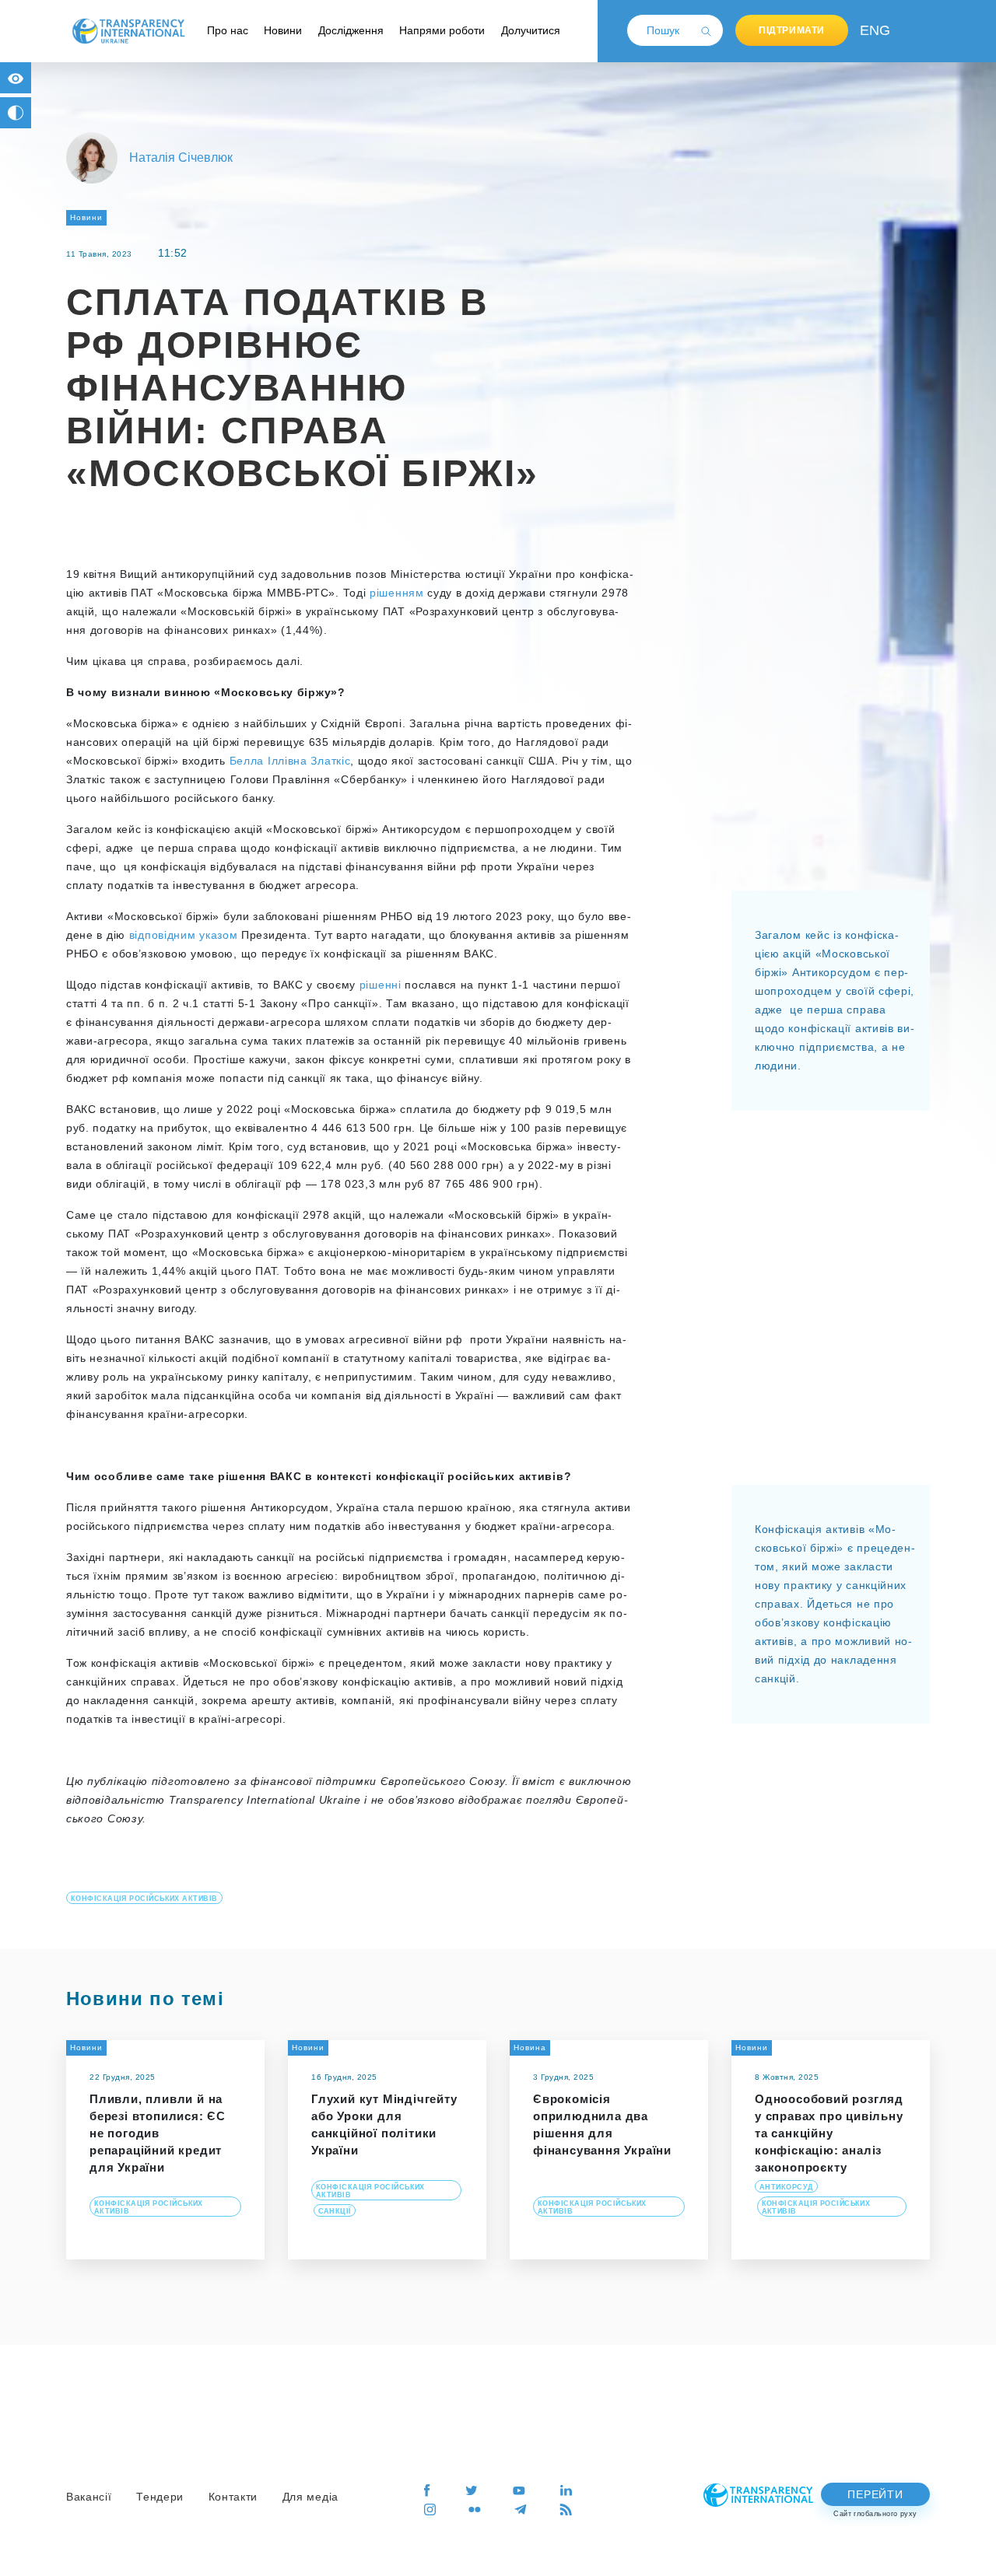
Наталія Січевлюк (181, 157)
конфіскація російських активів (144, 1899)
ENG (871, 30)
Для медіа (310, 2497)
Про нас (228, 30)
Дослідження (351, 30)
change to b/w (16, 113)
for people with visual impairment (16, 78)
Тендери (160, 2497)
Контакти (233, 2497)
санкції (335, 2211)
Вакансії (89, 2497)
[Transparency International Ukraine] (128, 30)
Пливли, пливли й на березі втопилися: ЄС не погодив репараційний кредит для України (158, 2133)
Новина (530, 2047)
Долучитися (531, 30)
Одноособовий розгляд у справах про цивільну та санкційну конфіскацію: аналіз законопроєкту (829, 2133)
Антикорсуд (786, 2187)
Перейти (875, 2494)
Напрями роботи (442, 30)
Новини (283, 30)
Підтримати (792, 30)
